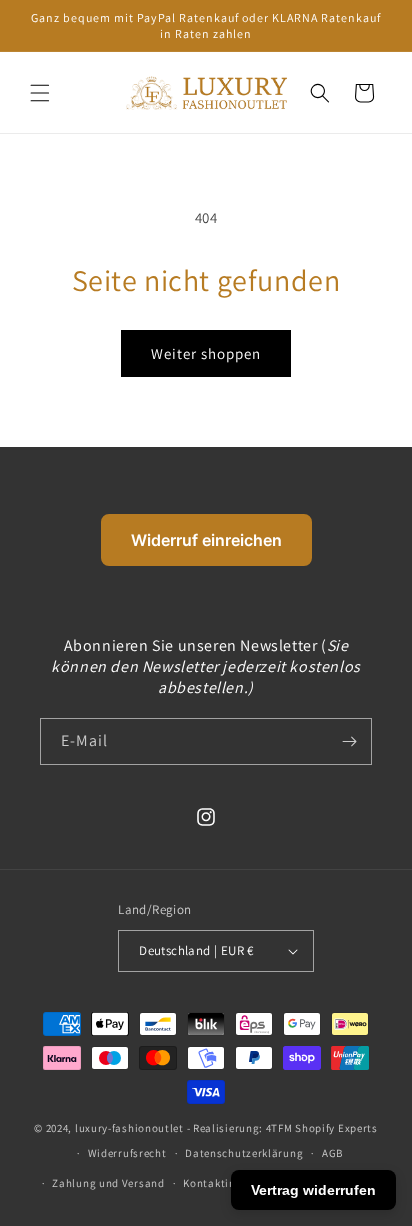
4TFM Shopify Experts (322, 1128)
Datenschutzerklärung (244, 1153)
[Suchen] (320, 93)
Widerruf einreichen (206, 540)
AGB (332, 1153)
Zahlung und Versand (108, 1183)
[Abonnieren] (349, 741)
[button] (40, 93)
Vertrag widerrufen (313, 1190)
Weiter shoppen (206, 353)
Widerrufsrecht (127, 1153)
